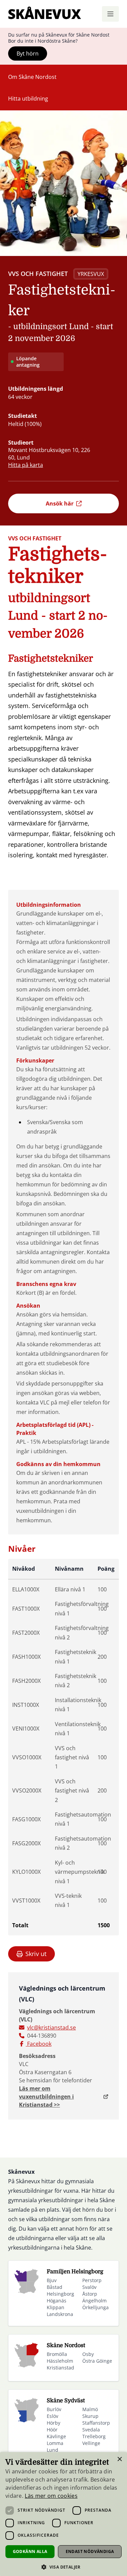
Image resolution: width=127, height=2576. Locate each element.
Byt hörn (28, 53)
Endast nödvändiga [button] (90, 2551)
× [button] (119, 2459)
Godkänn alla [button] (30, 2551)
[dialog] (63, 2514)
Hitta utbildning (28, 99)
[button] (63, 2567)
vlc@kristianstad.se (51, 2027)
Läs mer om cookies (51, 2496)
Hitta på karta (26, 465)
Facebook (39, 2044)
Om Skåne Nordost (32, 77)
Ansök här (60, 503)
